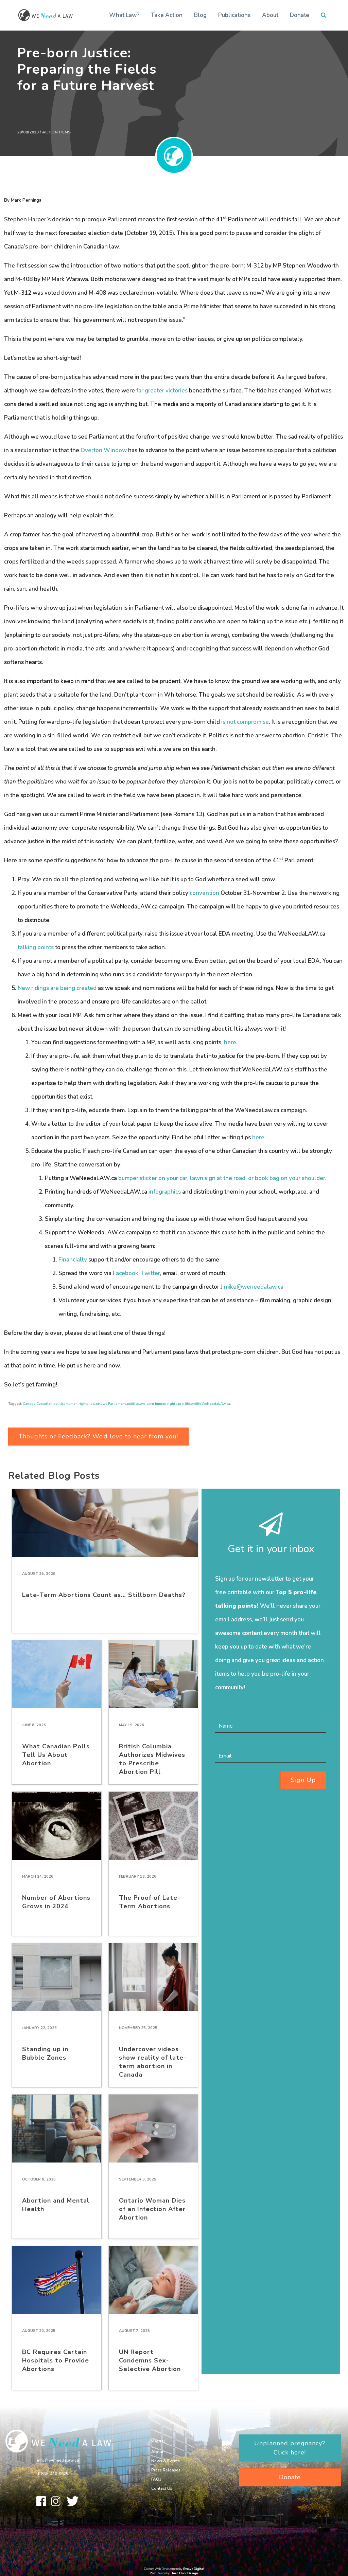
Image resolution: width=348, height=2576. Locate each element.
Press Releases (166, 2470)
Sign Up (303, 1780)
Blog (200, 15)
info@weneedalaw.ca (58, 2460)
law (92, 1404)
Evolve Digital (194, 2569)
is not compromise (245, 722)
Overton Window (104, 450)
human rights (77, 1404)
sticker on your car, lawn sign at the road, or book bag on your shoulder (232, 1178)
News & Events (166, 2461)
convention (204, 893)
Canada (29, 1404)
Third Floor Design (184, 2573)
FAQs (156, 2479)
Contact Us (162, 2488)
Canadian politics (51, 1404)
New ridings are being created (57, 988)
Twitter (151, 1273)
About (270, 15)
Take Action (167, 15)
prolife (196, 1404)
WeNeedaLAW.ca (216, 1404)
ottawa (102, 1404)
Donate (300, 15)
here (230, 1042)
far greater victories (162, 391)
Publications (234, 15)
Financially (73, 1260)
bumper (128, 1178)
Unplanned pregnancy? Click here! (290, 2448)
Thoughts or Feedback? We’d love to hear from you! (98, 1436)
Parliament (117, 1404)
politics (133, 1404)
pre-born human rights (159, 1404)
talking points (36, 947)
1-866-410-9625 (53, 2474)
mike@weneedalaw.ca (254, 1287)
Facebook (126, 1273)
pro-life (184, 1404)
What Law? (124, 15)
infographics (165, 1192)
